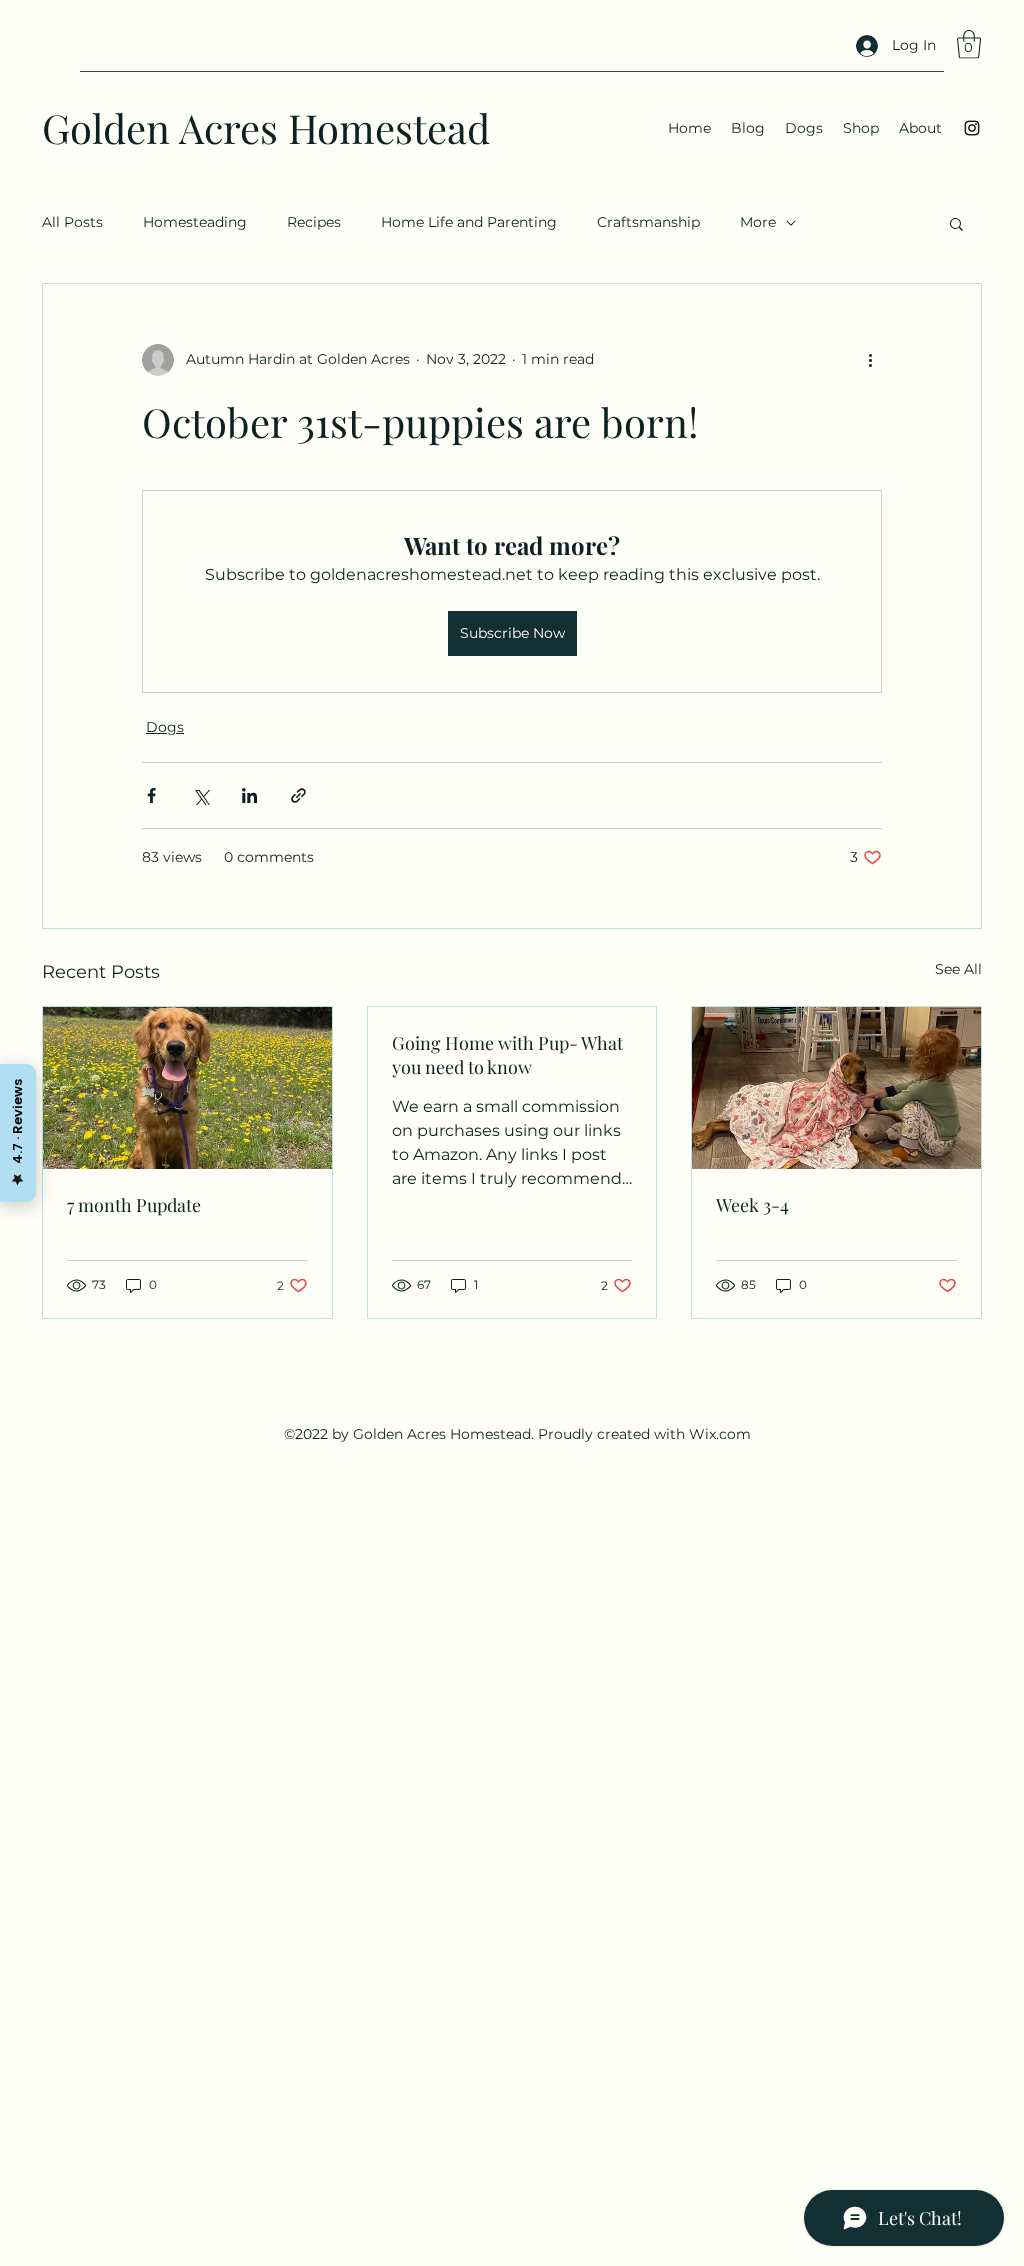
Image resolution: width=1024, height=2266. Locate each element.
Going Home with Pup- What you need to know (507, 1055)
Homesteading (195, 222)
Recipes (314, 222)
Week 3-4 (752, 1205)
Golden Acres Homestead (266, 127)
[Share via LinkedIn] (249, 795)
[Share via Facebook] (151, 795)
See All (958, 969)
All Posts (72, 222)
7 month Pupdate (134, 1205)
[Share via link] (298, 795)
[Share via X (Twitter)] (200, 795)
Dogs (165, 727)
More (758, 222)
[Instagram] (972, 128)
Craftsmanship (648, 222)
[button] (969, 44)
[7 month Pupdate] (187, 1088)
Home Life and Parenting (469, 222)
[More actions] (870, 360)
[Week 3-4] (836, 1088)
